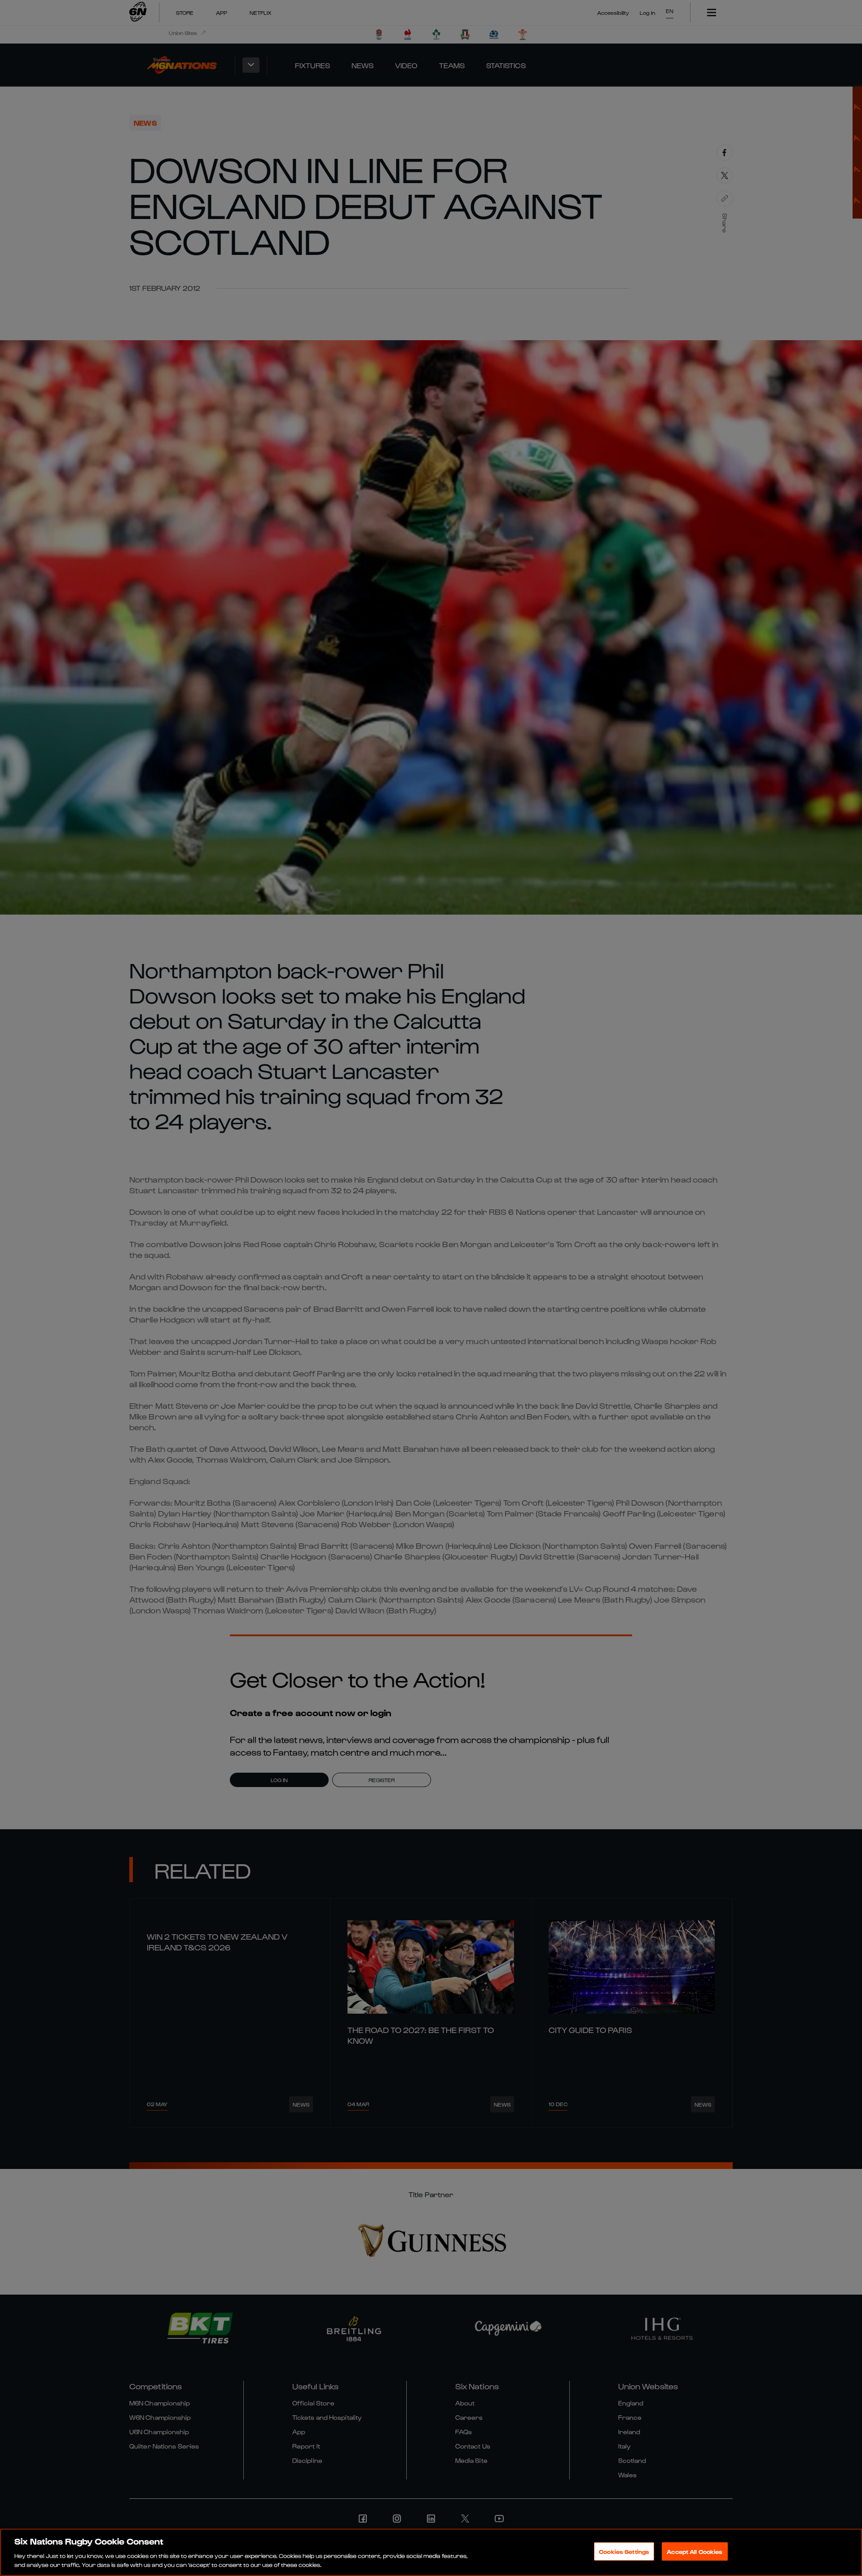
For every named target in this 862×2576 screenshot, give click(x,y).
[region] (431, 2552)
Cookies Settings (624, 2552)
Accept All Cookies (695, 2552)
